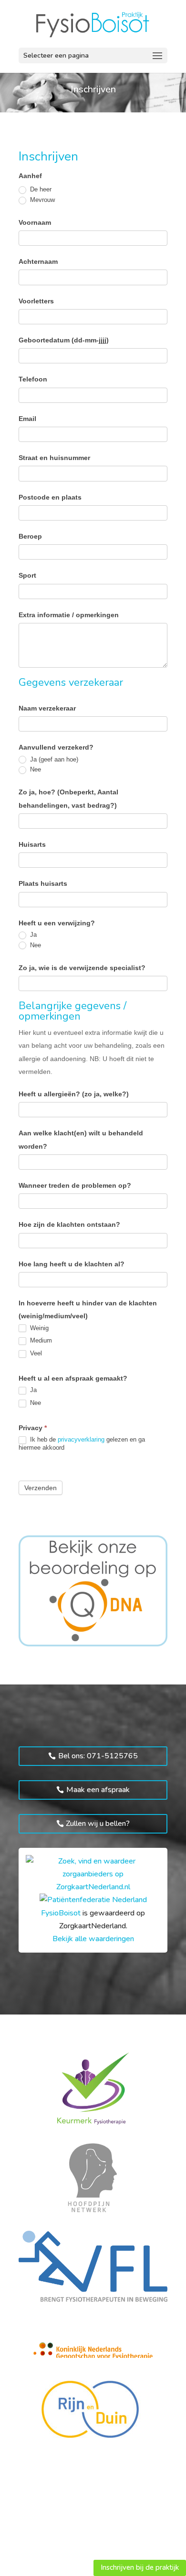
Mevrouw (41, 200)
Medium (40, 1340)
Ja (32, 935)
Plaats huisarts (43, 883)
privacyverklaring (81, 1439)
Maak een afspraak (98, 1790)
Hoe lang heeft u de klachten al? (72, 1264)
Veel (35, 1353)
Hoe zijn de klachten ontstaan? (69, 1224)
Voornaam (35, 222)
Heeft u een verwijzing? (57, 923)
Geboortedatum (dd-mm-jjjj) (64, 340)
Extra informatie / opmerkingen (69, 615)
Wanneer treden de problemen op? (75, 1185)
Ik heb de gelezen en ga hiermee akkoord (82, 1443)
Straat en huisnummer (54, 458)
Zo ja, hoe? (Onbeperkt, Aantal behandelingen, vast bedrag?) (68, 798)
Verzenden (41, 1488)
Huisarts (32, 844)
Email (27, 419)
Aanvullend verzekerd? (56, 747)
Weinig (38, 1328)
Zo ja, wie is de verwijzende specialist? (82, 968)
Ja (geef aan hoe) (53, 759)
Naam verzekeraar (47, 708)
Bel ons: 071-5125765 (98, 1756)
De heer (40, 189)
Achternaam (38, 261)
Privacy (33, 1428)
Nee (35, 769)
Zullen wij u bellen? (98, 1824)
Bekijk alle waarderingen (93, 1939)
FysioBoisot (61, 1913)
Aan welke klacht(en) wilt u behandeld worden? (81, 1139)
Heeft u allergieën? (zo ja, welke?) (74, 1094)
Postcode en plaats (50, 497)
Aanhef (30, 176)
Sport (27, 575)
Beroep (30, 536)
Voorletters (36, 301)
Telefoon (33, 379)
